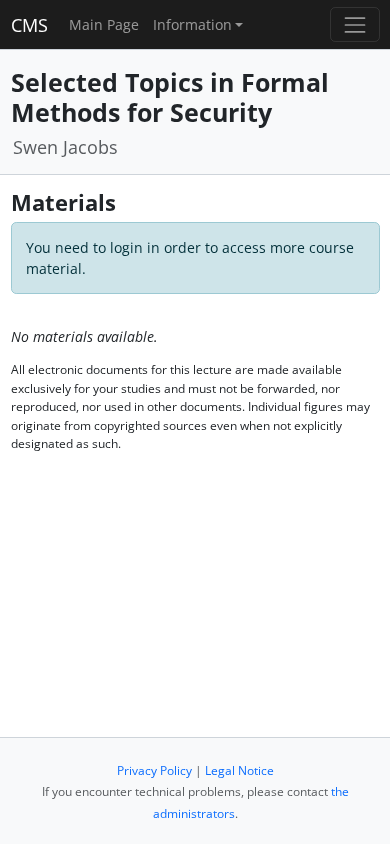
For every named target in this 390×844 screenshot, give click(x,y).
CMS (29, 25)
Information (192, 24)
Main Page (104, 24)
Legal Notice (239, 770)
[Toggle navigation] (354, 24)
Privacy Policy (154, 770)
